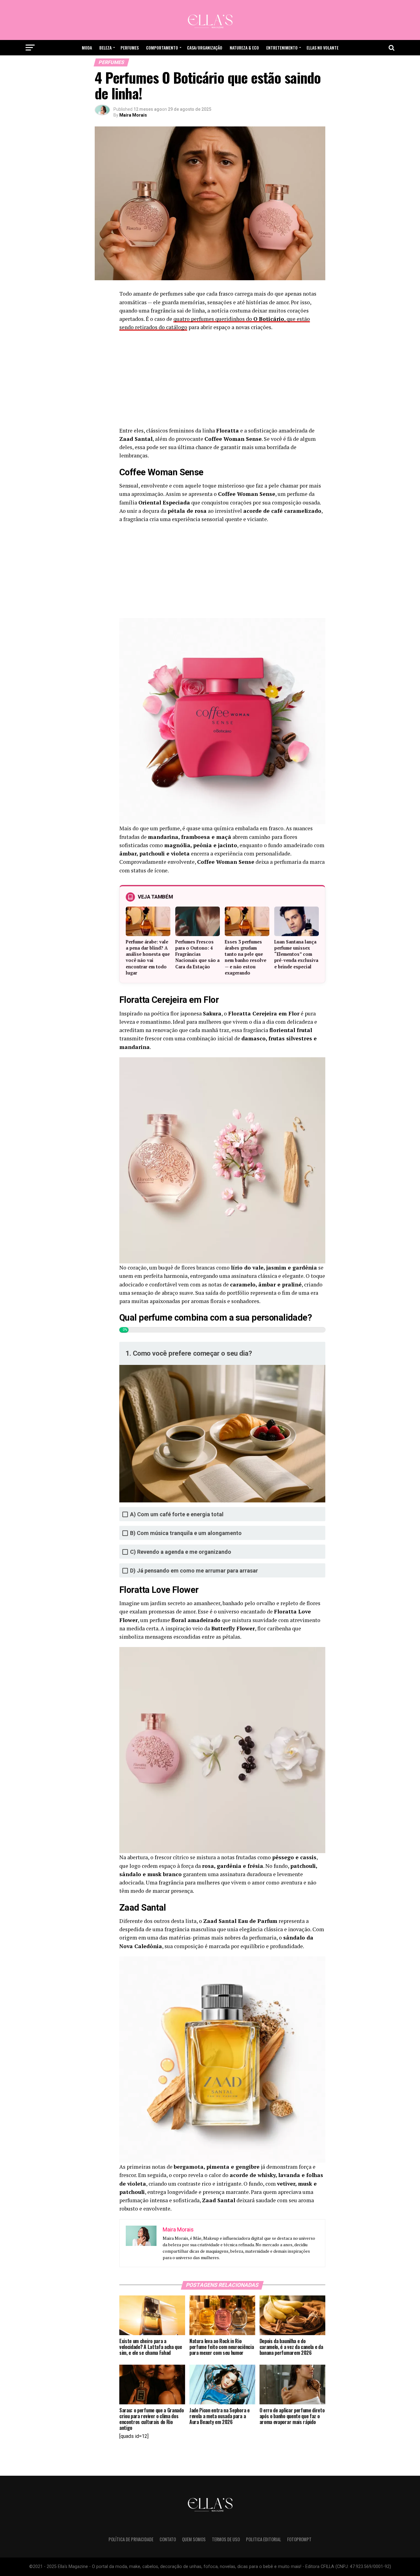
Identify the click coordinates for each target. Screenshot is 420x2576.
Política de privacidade (131, 2539)
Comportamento (162, 48)
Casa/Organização (205, 48)
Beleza (105, 48)
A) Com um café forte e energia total (177, 1514)
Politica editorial (263, 2539)
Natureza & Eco (244, 48)
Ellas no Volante (323, 48)
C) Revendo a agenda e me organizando (181, 1552)
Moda (87, 48)
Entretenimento (282, 48)
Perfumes (130, 48)
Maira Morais (133, 115)
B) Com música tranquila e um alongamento (186, 1533)
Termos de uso (226, 2539)
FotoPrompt (299, 2539)
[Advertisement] (222, 381)
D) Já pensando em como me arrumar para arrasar (194, 1571)
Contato (168, 2539)
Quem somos (194, 2539)
